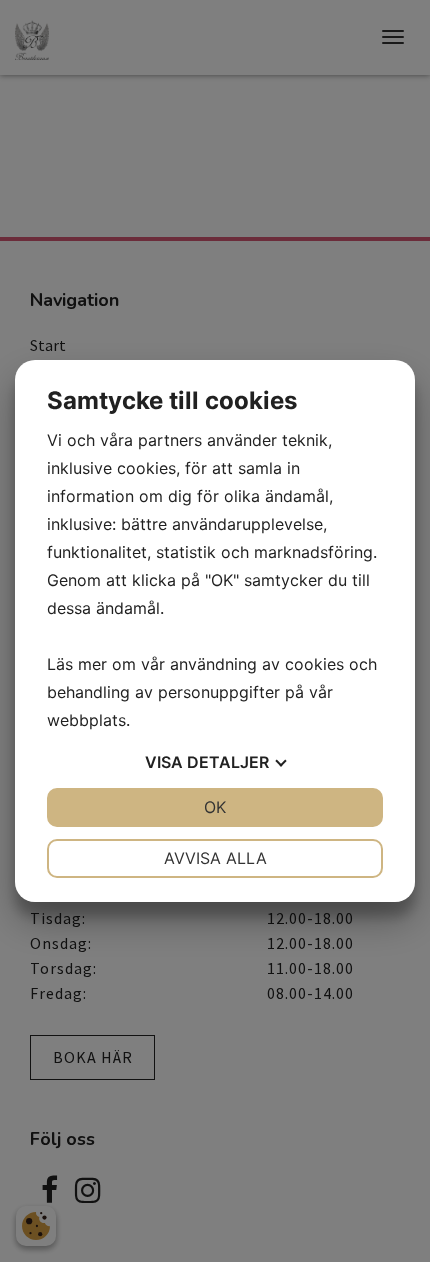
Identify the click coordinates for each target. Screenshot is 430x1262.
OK (215, 807)
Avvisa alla (215, 858)
